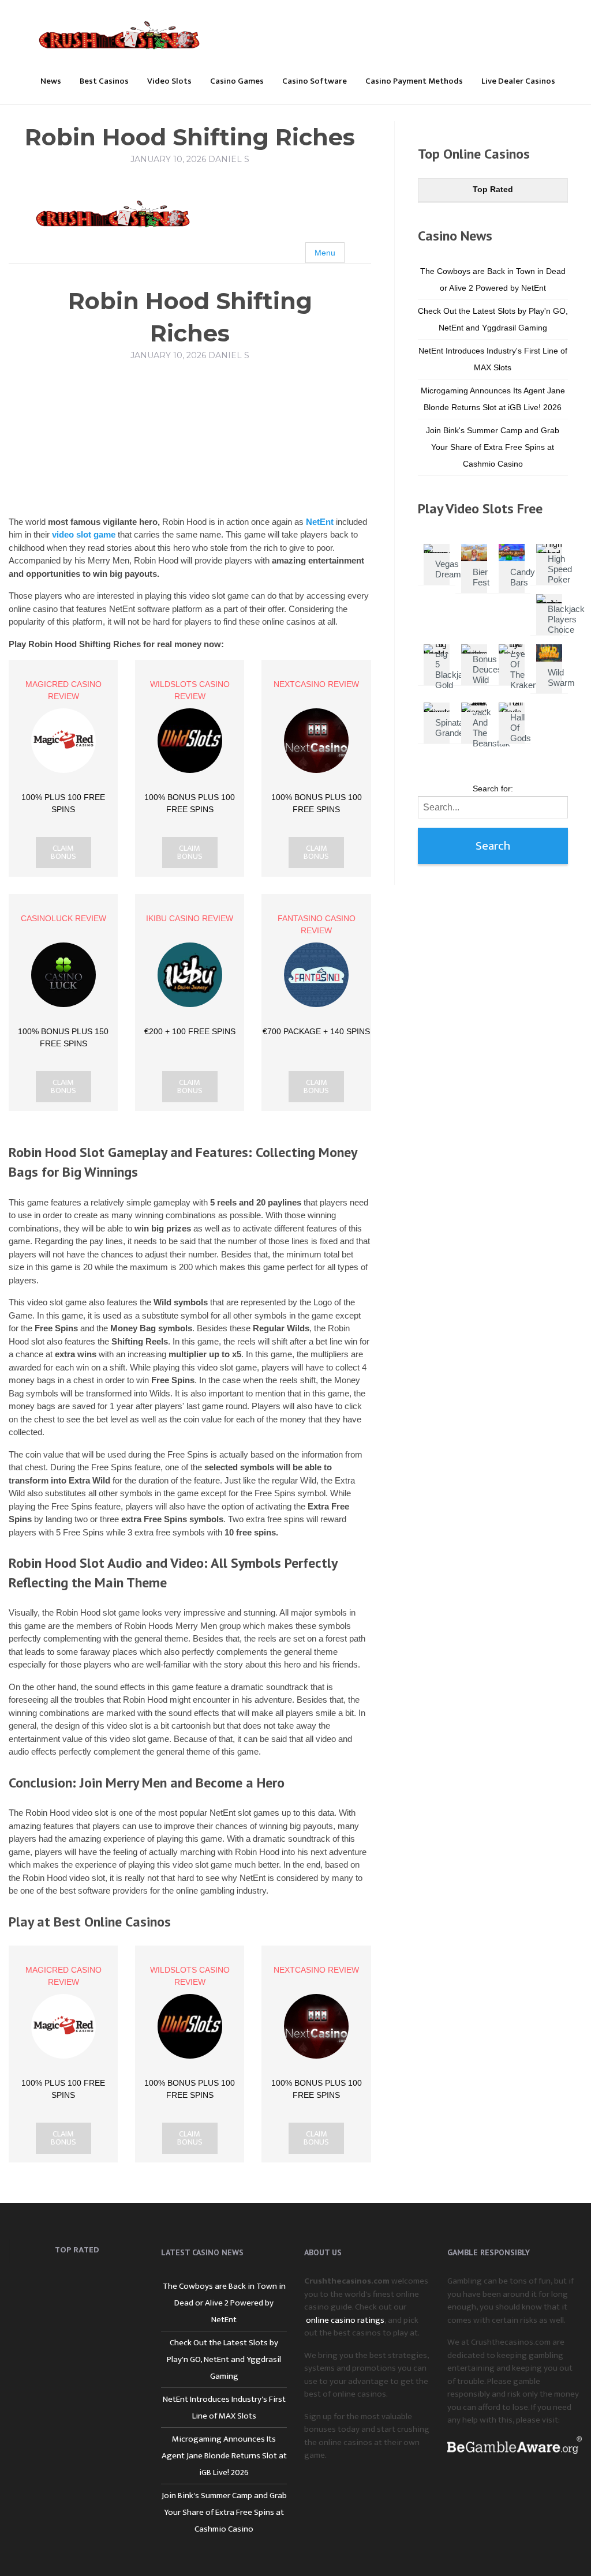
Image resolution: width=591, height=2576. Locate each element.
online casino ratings (345, 2320)
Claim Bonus (63, 853)
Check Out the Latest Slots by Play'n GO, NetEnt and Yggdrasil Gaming (224, 2359)
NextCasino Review (316, 684)
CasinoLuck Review (63, 918)
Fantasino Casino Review (317, 924)
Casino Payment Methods (414, 81)
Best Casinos (104, 81)
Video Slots (169, 81)
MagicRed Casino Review (63, 690)
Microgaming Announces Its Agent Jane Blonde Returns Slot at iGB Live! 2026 (224, 2456)
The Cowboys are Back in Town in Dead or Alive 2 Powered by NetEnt (224, 2303)
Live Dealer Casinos (518, 81)
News (51, 81)
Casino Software (315, 81)
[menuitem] (51, 80)
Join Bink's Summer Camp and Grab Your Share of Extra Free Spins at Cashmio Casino (493, 447)
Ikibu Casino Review (190, 918)
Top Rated (493, 189)
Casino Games (237, 81)
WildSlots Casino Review (190, 690)
